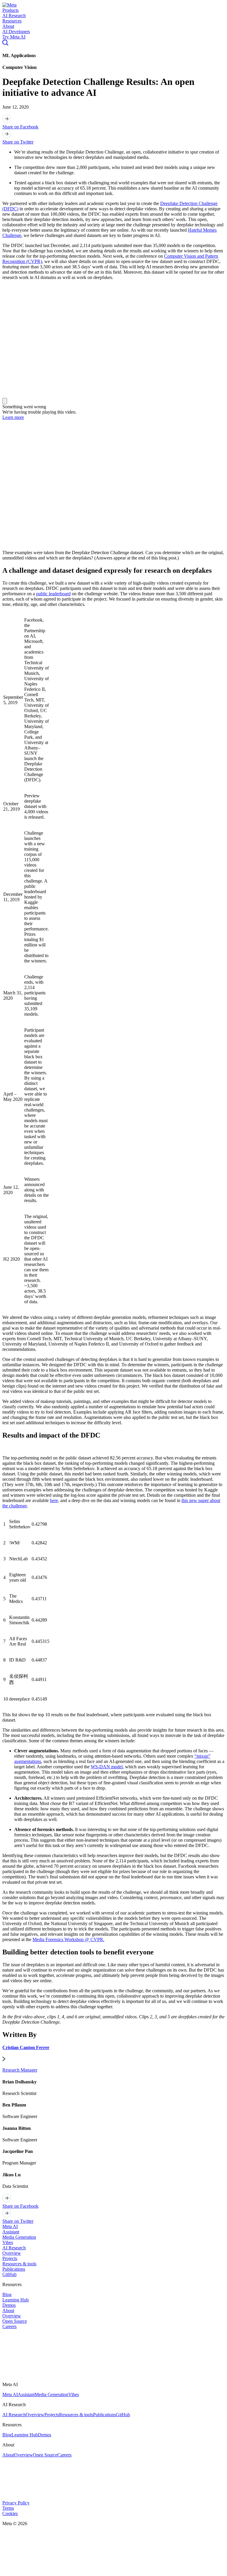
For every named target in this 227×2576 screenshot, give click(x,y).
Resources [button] (12, 21)
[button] (9, 5)
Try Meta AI (14, 37)
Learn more (13, 417)
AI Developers (16, 32)
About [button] (8, 26)
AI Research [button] (14, 16)
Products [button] (10, 10)
